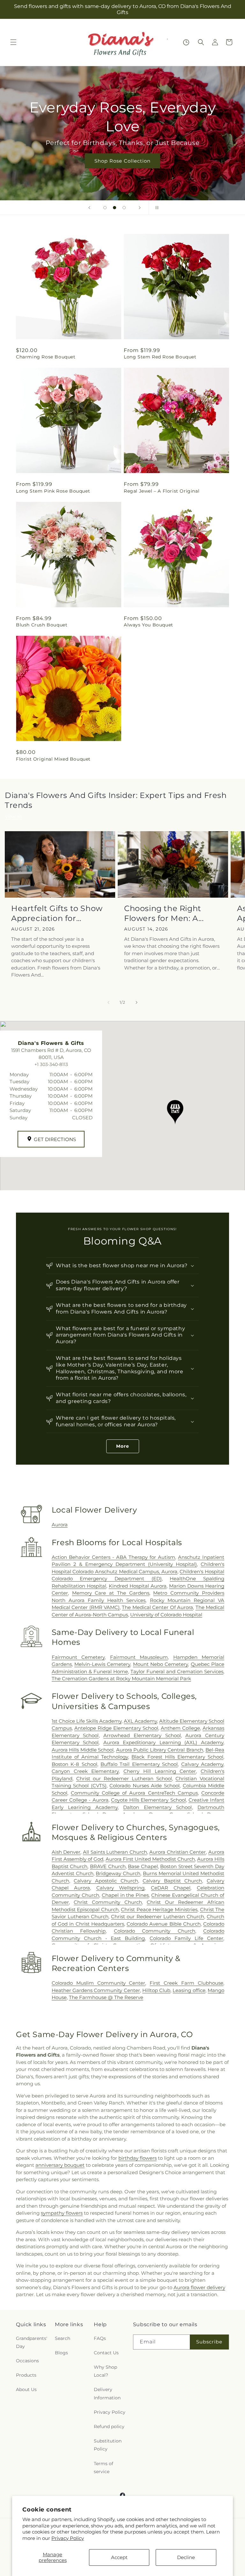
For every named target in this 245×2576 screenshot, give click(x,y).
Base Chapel (143, 1866)
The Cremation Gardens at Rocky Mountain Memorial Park (121, 1679)
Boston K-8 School (74, 1764)
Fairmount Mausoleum (139, 1657)
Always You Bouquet (148, 625)
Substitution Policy (108, 2445)
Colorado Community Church (155, 1931)
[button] (13, 42)
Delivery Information (107, 2393)
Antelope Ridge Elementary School (116, 1728)
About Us (26, 2389)
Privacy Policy (68, 2538)
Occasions (27, 2361)
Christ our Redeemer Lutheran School (124, 1779)
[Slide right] (137, 1002)
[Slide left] (108, 1002)
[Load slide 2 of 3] (115, 208)
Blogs (61, 2353)
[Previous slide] (89, 208)
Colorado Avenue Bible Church (164, 1924)
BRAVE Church (108, 1866)
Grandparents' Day (32, 2342)
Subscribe (209, 2342)
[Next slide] (140, 208)
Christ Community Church (108, 1902)
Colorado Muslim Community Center (99, 1983)
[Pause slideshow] (156, 208)
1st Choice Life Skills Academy (87, 1721)
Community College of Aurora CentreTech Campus (134, 1793)
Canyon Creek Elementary (85, 1771)
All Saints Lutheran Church (115, 1852)
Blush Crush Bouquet (42, 625)
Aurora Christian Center (178, 1852)
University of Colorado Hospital (166, 1615)
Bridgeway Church (118, 1873)
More (123, 1446)
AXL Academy (140, 1721)
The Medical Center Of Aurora (157, 1607)
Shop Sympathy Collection (122, 161)
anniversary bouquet (60, 2165)
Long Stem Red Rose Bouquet (160, 357)
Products (26, 2375)
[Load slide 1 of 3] (105, 208)
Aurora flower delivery (199, 2287)
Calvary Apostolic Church (106, 1881)
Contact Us (106, 2353)
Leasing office (189, 1990)
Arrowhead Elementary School (142, 1735)
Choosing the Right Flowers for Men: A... (164, 913)
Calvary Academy (202, 1764)
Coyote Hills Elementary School (148, 1800)
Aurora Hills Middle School (83, 1750)
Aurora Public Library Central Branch (160, 1750)
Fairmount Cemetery (78, 1657)
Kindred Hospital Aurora (138, 1586)
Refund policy (109, 2426)
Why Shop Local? (105, 2371)
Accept (119, 2557)
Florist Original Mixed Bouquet (53, 759)
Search (63, 2338)
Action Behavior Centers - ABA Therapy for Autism (113, 1557)
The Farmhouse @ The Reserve (106, 1997)
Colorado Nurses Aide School (145, 1786)
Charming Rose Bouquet (46, 357)
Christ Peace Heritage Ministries (159, 1909)
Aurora (60, 1525)
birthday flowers (137, 2158)
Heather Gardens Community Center (96, 1990)
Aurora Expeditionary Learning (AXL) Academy (163, 1742)
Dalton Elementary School (157, 1807)
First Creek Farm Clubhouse (186, 1983)
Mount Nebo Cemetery (161, 1664)
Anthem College (180, 1728)
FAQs (100, 2338)
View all (13, 816)
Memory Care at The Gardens (111, 1593)
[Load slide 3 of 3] (124, 208)
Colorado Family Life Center (186, 1938)
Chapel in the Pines (125, 1895)
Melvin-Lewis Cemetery (102, 1664)
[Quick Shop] (186, 42)
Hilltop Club (156, 1990)
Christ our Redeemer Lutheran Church (158, 1917)
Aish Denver (66, 1852)
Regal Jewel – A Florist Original (162, 491)
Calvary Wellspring (121, 1888)
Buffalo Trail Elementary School (139, 1764)
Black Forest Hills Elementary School (177, 1757)
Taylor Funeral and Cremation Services (177, 1671)
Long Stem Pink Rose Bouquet (53, 491)
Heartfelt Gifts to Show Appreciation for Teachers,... (57, 913)
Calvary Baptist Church (172, 1881)
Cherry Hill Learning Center (160, 1771)
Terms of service (104, 2468)
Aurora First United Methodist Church (150, 1859)
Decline (186, 2557)
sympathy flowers (62, 2213)
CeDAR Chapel (171, 1888)
